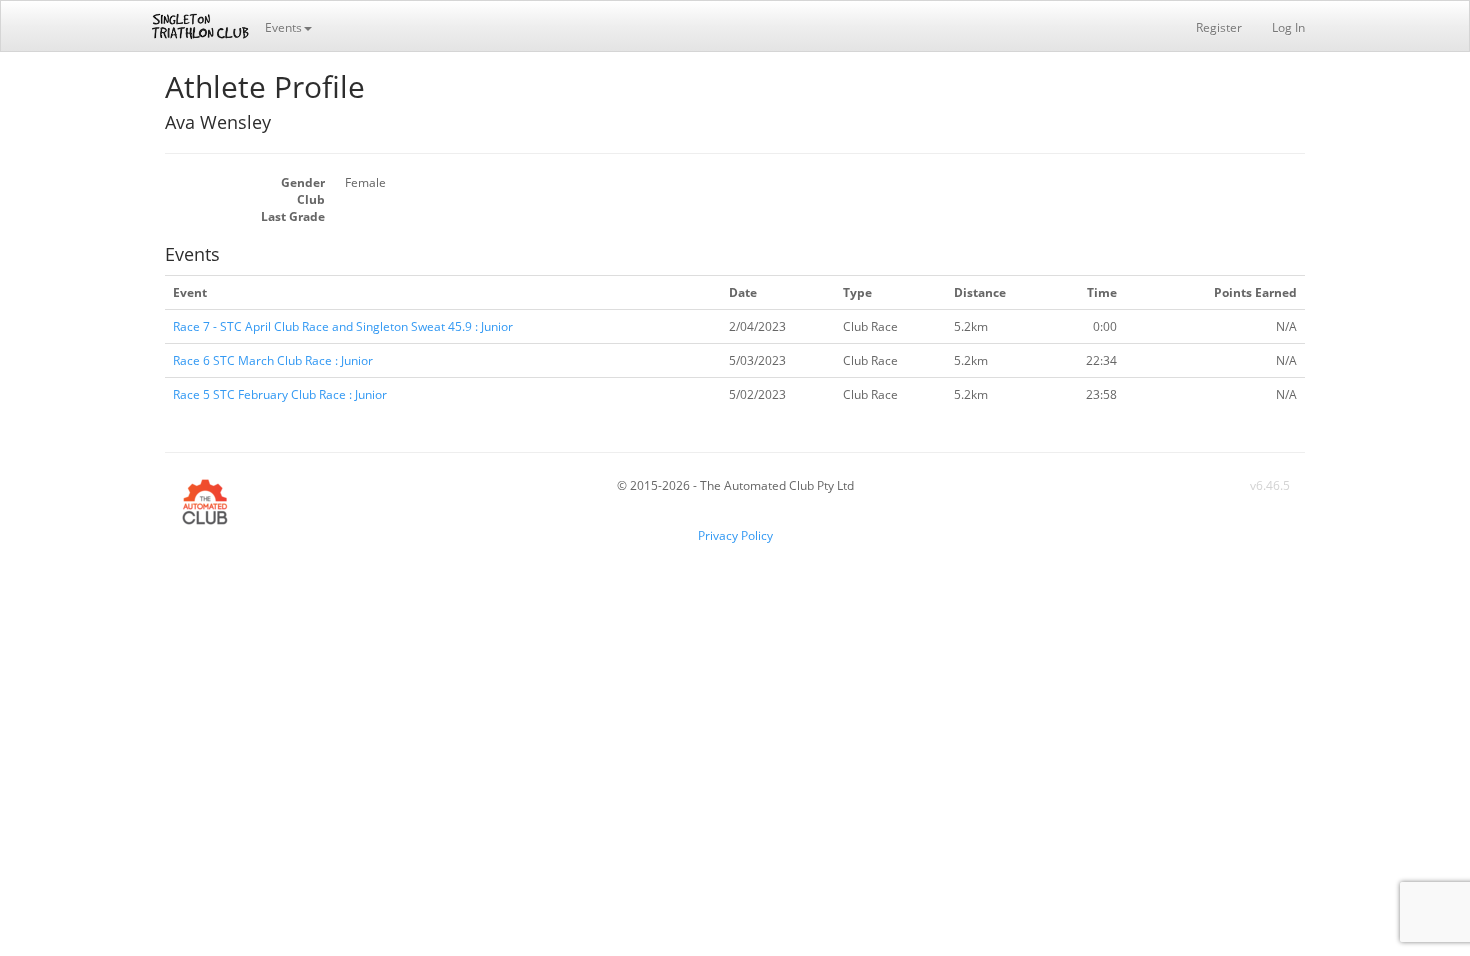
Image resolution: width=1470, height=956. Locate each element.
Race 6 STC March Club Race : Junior (273, 360)
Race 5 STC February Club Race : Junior (280, 394)
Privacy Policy (735, 535)
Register (1219, 27)
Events (283, 27)
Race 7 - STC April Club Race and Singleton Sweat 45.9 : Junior (343, 326)
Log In (1288, 27)
